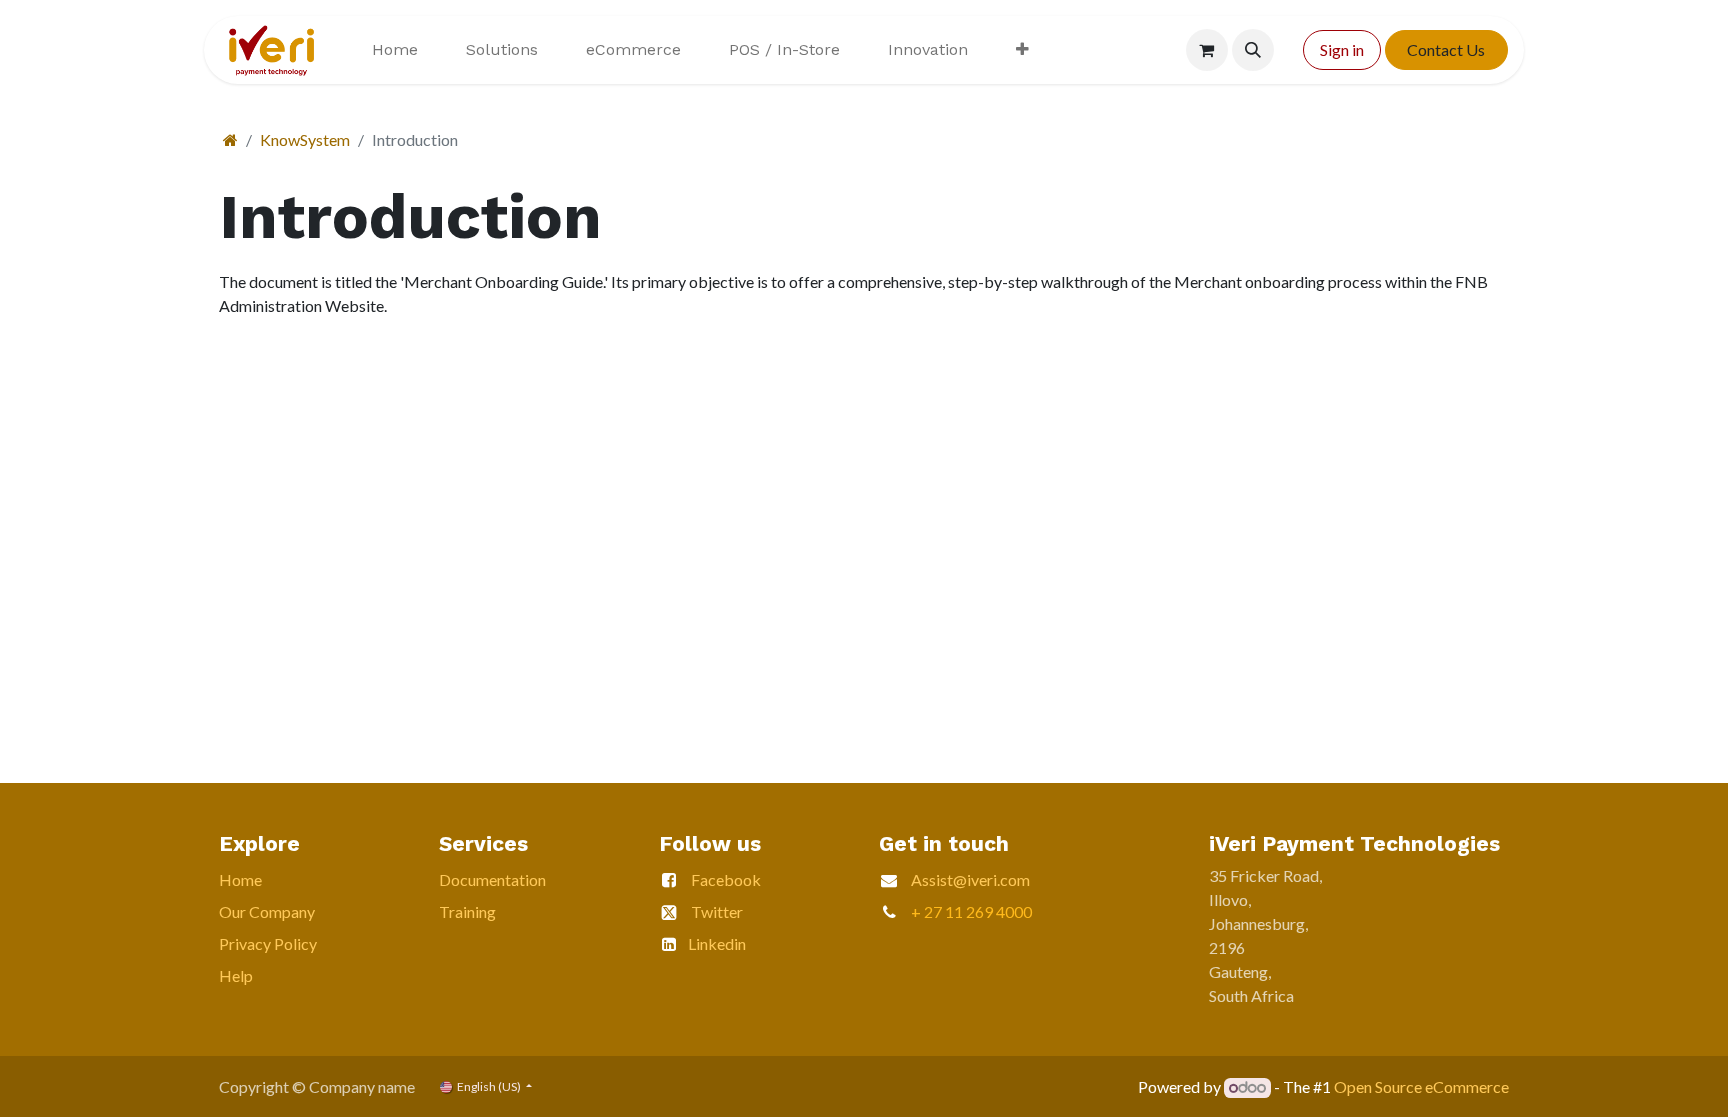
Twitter (717, 911)
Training (467, 911)
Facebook (726, 879)
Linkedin (717, 943)
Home (240, 879)
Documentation (492, 879)
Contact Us (1446, 49)
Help (236, 975)
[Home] (230, 139)
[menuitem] (395, 50)
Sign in (1342, 49)
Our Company (267, 911)
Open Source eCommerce (1421, 1086)
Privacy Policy (268, 943)
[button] (1253, 50)
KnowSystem (305, 139)
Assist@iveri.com (970, 879)
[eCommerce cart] (1207, 50)
